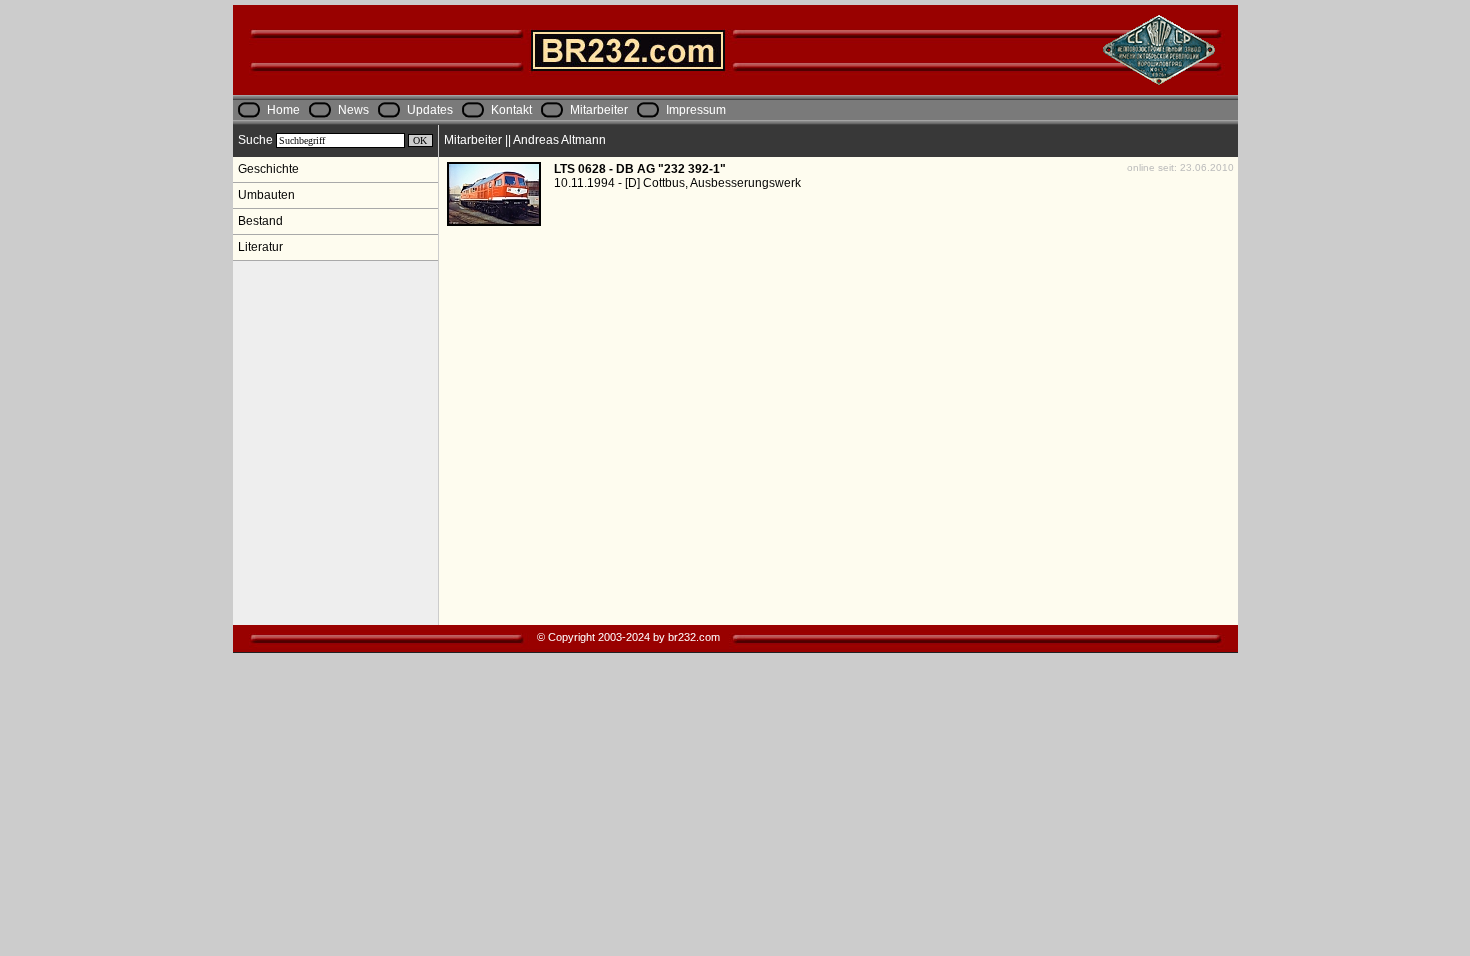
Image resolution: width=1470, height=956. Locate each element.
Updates (430, 110)
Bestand (260, 221)
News (353, 110)
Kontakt (511, 110)
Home (283, 110)
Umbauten (266, 195)
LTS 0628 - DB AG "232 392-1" (640, 169)
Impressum (696, 110)
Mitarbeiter (599, 110)
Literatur (260, 247)
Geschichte (268, 169)
